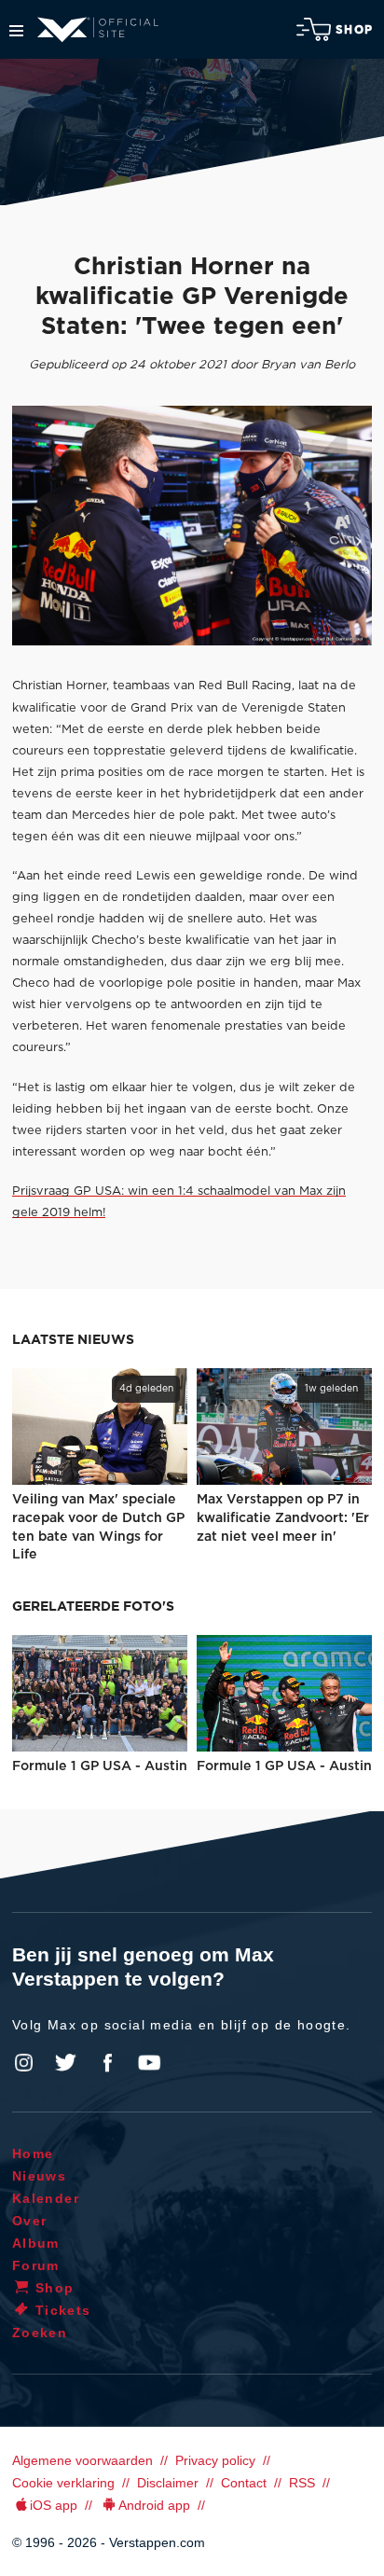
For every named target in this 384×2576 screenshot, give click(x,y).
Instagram (24, 2063)
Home (33, 2154)
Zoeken (40, 2333)
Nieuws (39, 2176)
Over (30, 2221)
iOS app (54, 2505)
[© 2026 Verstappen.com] (192, 526)
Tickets (63, 2310)
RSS (302, 2483)
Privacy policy (215, 2460)
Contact (244, 2483)
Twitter (66, 2063)
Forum (36, 2265)
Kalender (46, 2198)
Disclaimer (168, 2483)
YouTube (149, 2063)
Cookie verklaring (63, 2483)
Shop (354, 30)
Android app (154, 2505)
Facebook (107, 2063)
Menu (16, 31)
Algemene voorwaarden (82, 2460)
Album (36, 2243)
